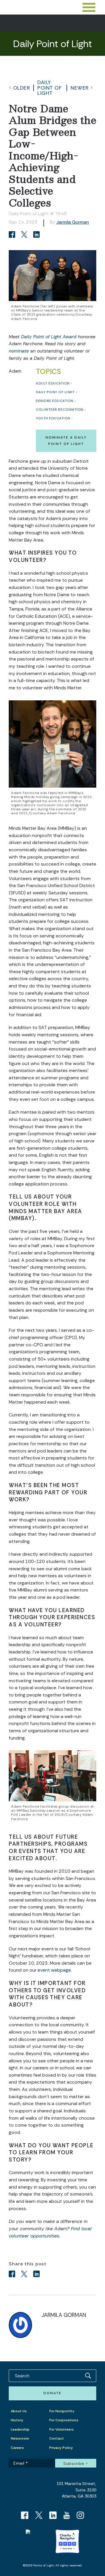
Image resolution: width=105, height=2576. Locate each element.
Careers (17, 2448)
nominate (19, 351)
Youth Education (53, 418)
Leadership (20, 2429)
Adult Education (53, 383)
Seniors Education (55, 401)
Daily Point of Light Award (49, 337)
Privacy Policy (61, 2448)
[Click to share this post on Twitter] (25, 235)
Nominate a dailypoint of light (66, 440)
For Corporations (64, 2420)
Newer (80, 88)
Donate (52, 2393)
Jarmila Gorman (73, 222)
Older (22, 88)
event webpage (54, 1970)
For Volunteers (62, 2429)
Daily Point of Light (49, 88)
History (17, 2420)
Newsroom (20, 2438)
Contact (57, 2438)
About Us (19, 2411)
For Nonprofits (62, 2411)
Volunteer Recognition (60, 410)
